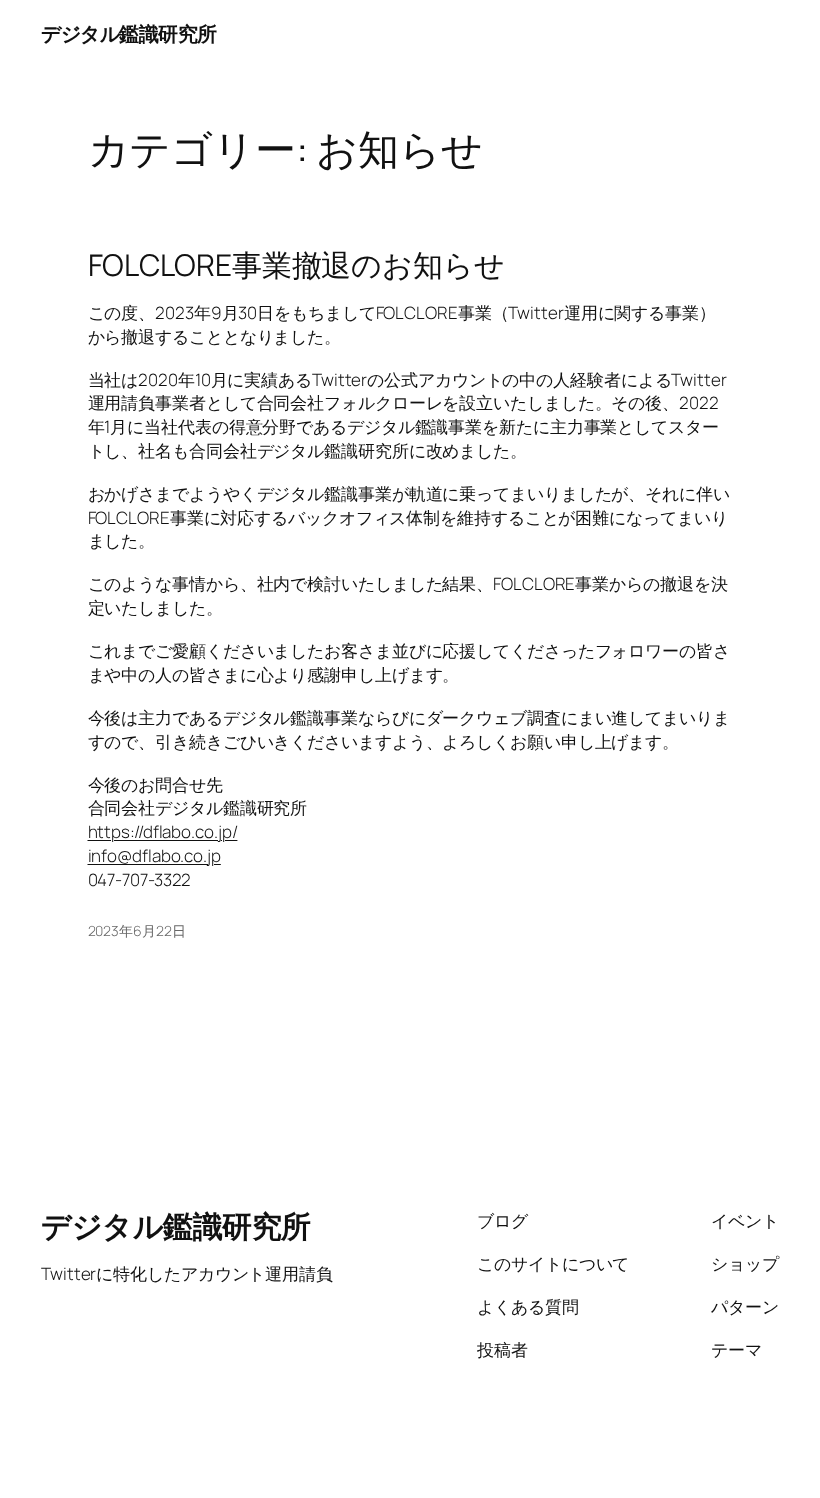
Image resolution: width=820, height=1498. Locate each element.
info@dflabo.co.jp (154, 855)
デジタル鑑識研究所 (129, 33)
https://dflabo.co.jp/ (163, 831)
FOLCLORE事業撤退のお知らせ (296, 265)
